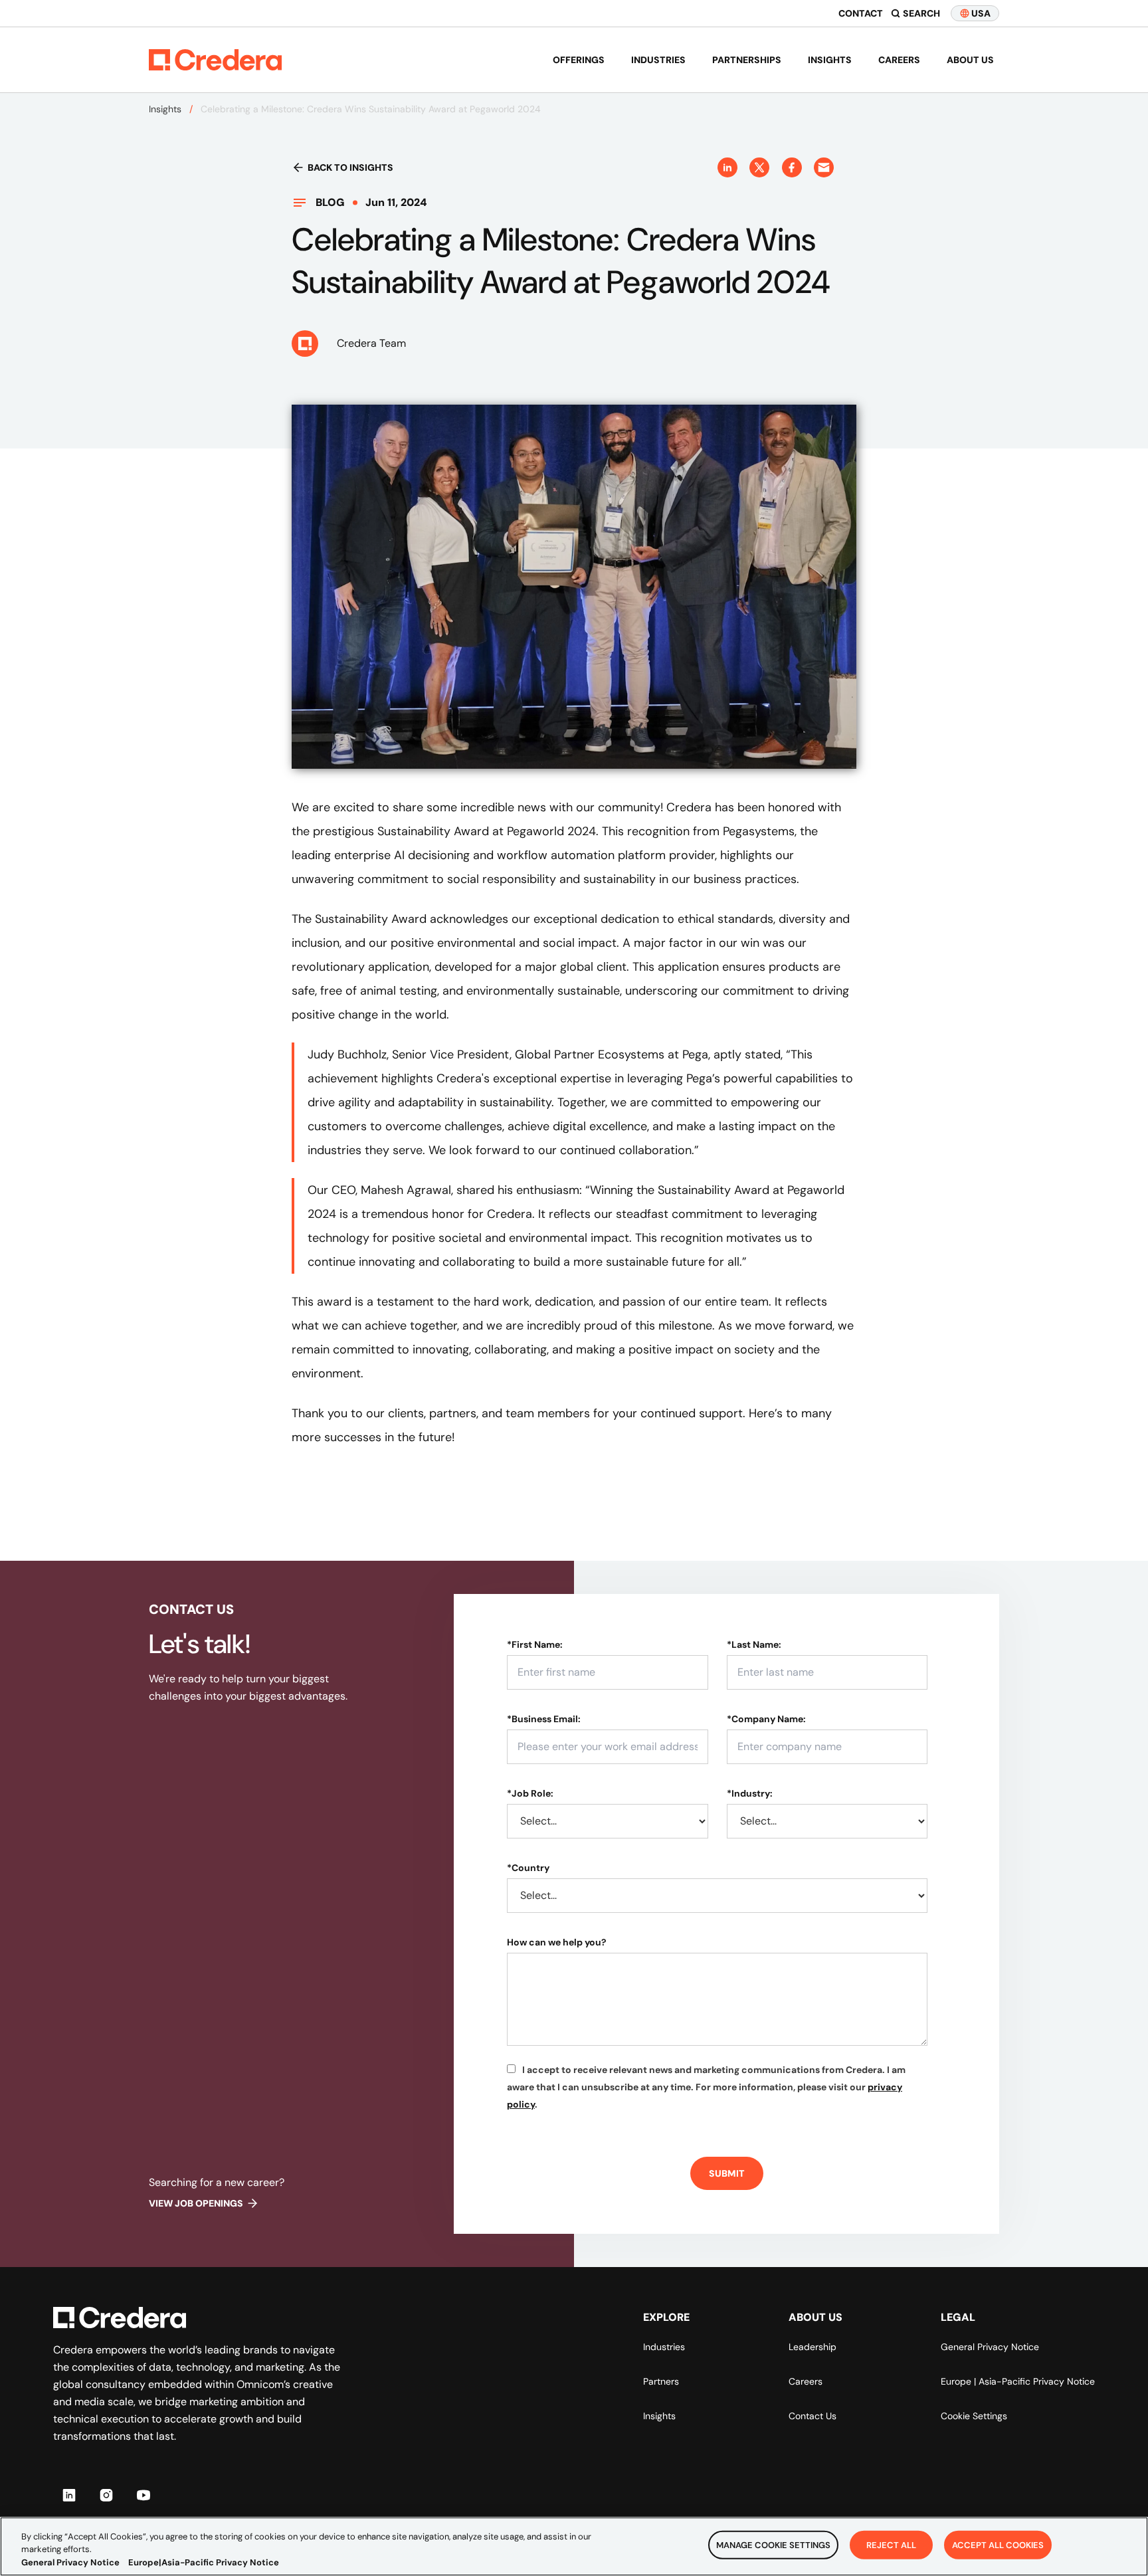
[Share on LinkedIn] (727, 167)
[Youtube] (143, 2495)
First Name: (535, 1644)
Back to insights (350, 167)
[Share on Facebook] (792, 167)
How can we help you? (557, 1942)
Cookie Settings (974, 2416)
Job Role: (530, 1793)
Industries (658, 60)
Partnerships (747, 60)
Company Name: (766, 1719)
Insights (830, 60)
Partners (661, 2381)
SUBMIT (727, 2173)
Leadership (813, 2347)
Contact (861, 13)
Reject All (891, 2544)
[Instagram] (106, 2495)
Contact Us (813, 2416)
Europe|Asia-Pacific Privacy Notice (204, 2562)
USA (981, 13)
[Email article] (824, 167)
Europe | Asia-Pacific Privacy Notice (1018, 2381)
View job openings (196, 2203)
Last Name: (754, 1644)
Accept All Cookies (998, 2544)
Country (528, 1868)
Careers (899, 60)
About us (970, 60)
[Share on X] (759, 167)
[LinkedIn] (69, 2495)
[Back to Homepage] (215, 60)
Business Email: (544, 1719)
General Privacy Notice (990, 2347)
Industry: (750, 1793)
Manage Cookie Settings (773, 2544)
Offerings (579, 60)
